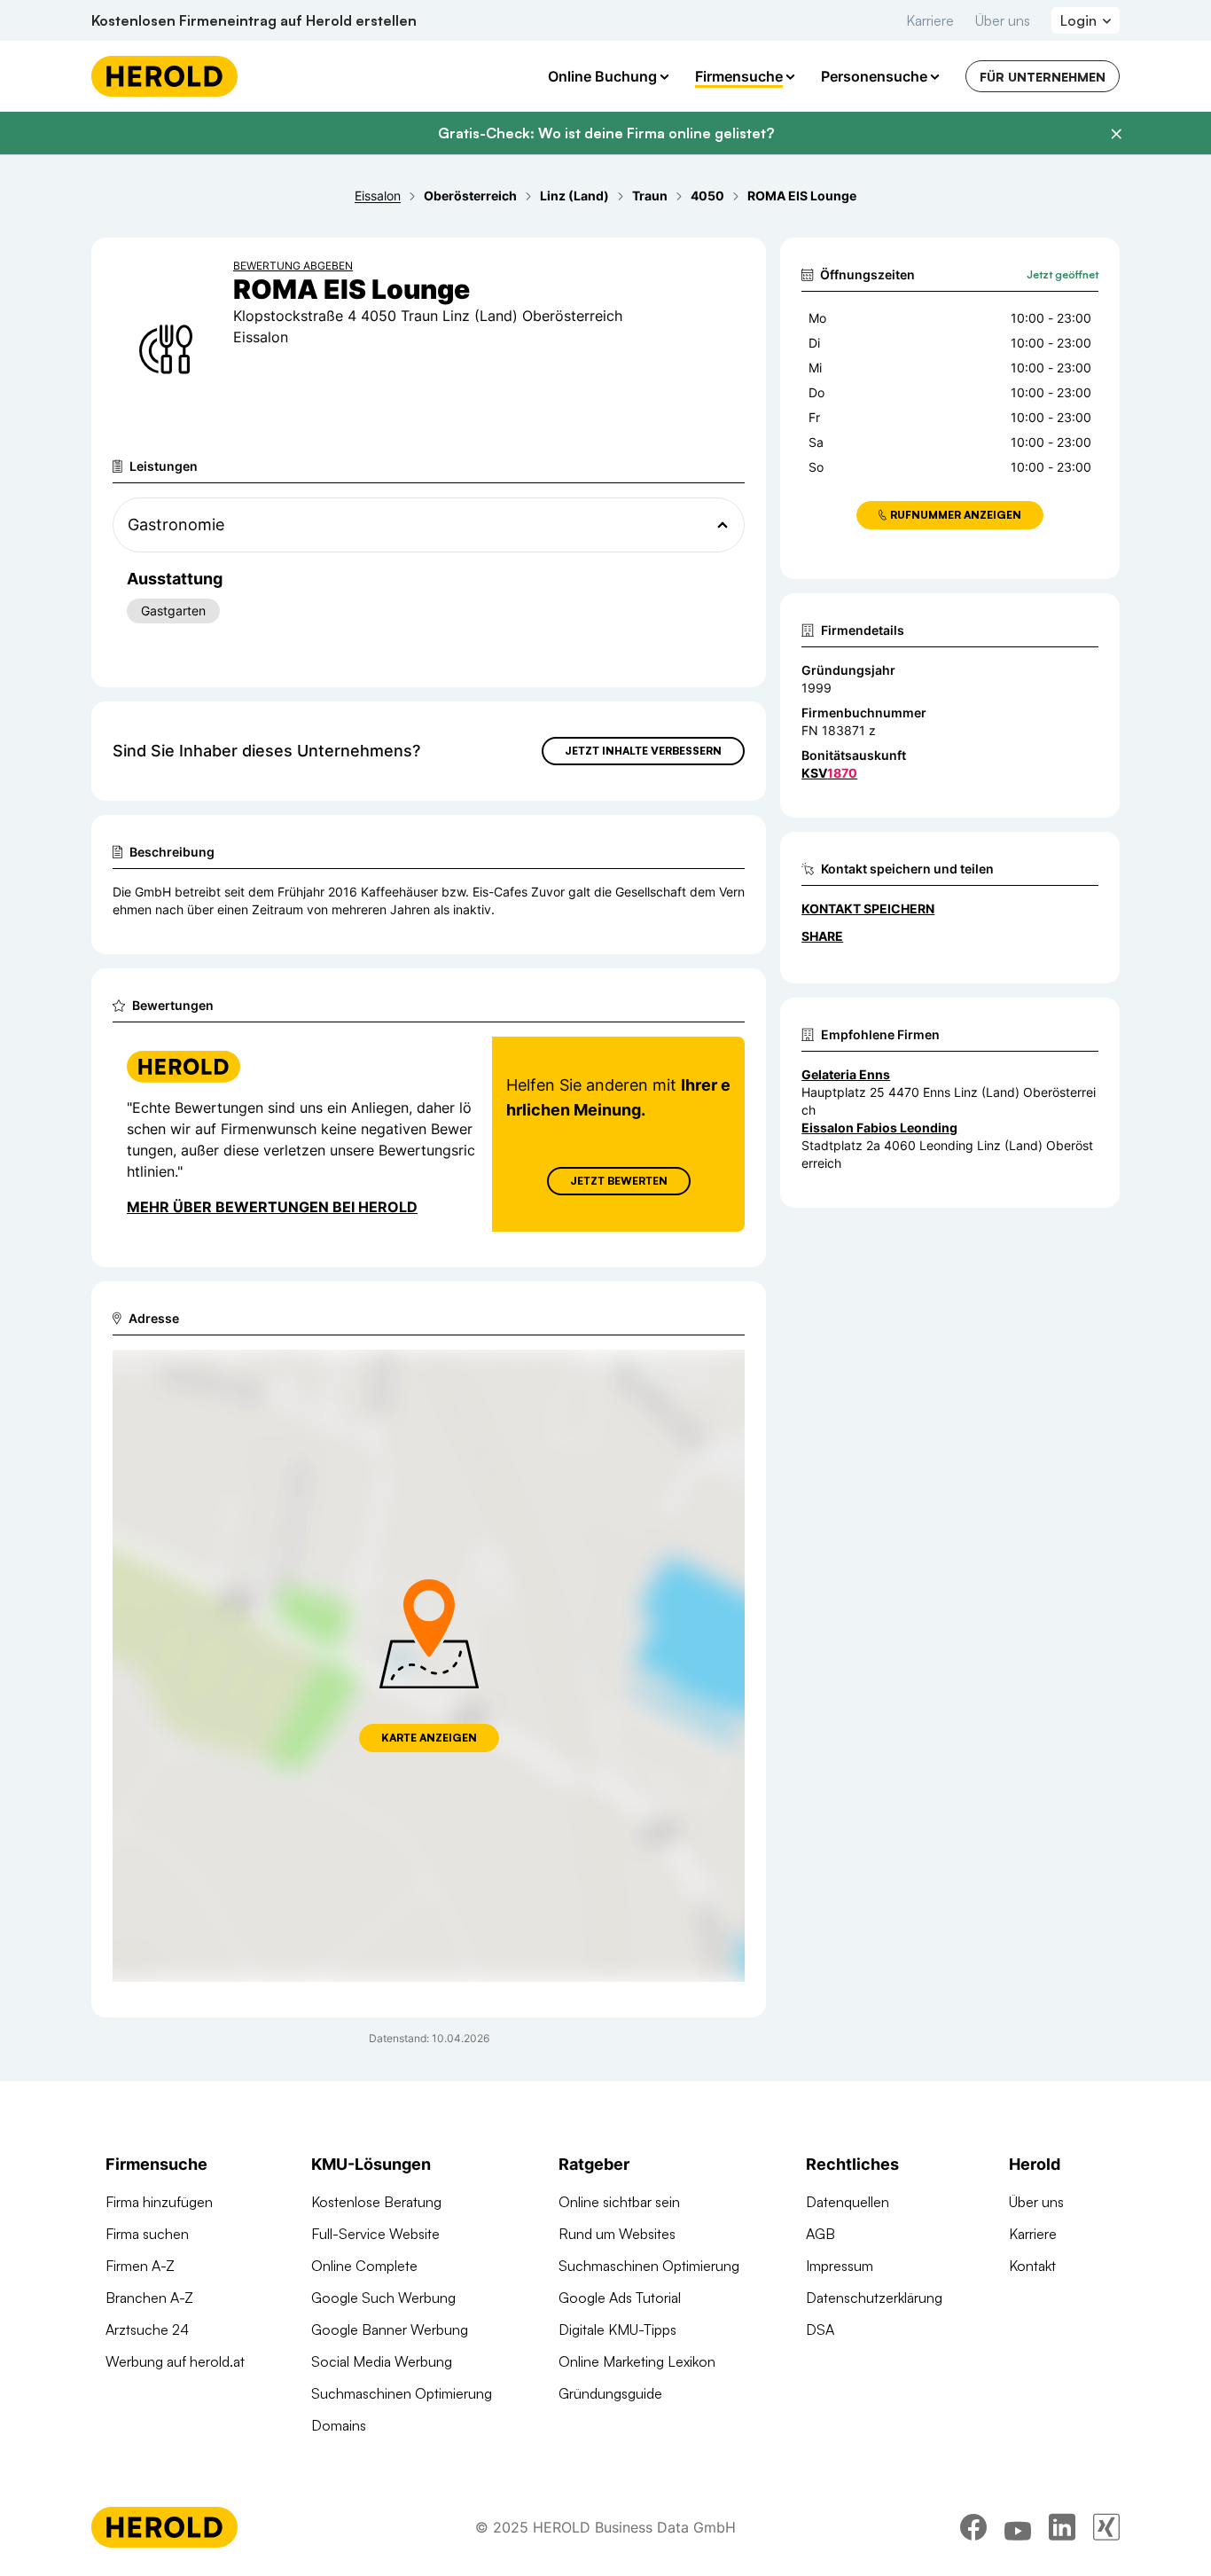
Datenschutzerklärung (874, 2298)
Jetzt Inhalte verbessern (643, 751)
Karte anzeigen (429, 1738)
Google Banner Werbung (390, 2329)
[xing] (1106, 2527)
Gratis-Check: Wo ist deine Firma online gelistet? (606, 133)
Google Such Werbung (383, 2298)
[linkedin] (1062, 2527)
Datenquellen (848, 2202)
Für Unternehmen (1043, 77)
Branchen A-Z (149, 2298)
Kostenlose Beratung (376, 2202)
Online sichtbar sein (619, 2202)
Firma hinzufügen (159, 2202)
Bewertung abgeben (293, 266)
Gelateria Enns (846, 1074)
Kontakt (1032, 2266)
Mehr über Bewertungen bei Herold (272, 1207)
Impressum (840, 2266)
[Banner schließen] (1116, 134)
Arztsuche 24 (147, 2329)
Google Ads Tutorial (620, 2298)
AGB (820, 2234)
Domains (339, 2425)
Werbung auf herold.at (175, 2361)
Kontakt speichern (868, 908)
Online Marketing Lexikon (637, 2361)
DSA (820, 2329)
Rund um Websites (617, 2234)
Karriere (930, 20)
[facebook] (973, 2527)
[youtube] (1018, 2527)
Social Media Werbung (382, 2361)
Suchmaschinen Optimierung (402, 2393)
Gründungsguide (610, 2393)
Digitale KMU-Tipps (617, 2329)
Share (822, 936)
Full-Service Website (375, 2234)
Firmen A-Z (140, 2266)
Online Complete (364, 2266)
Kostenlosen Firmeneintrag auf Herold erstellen (254, 20)
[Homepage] (164, 76)
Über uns (1003, 20)
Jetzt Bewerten (619, 1181)
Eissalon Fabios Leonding (879, 1127)
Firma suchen (147, 2234)
